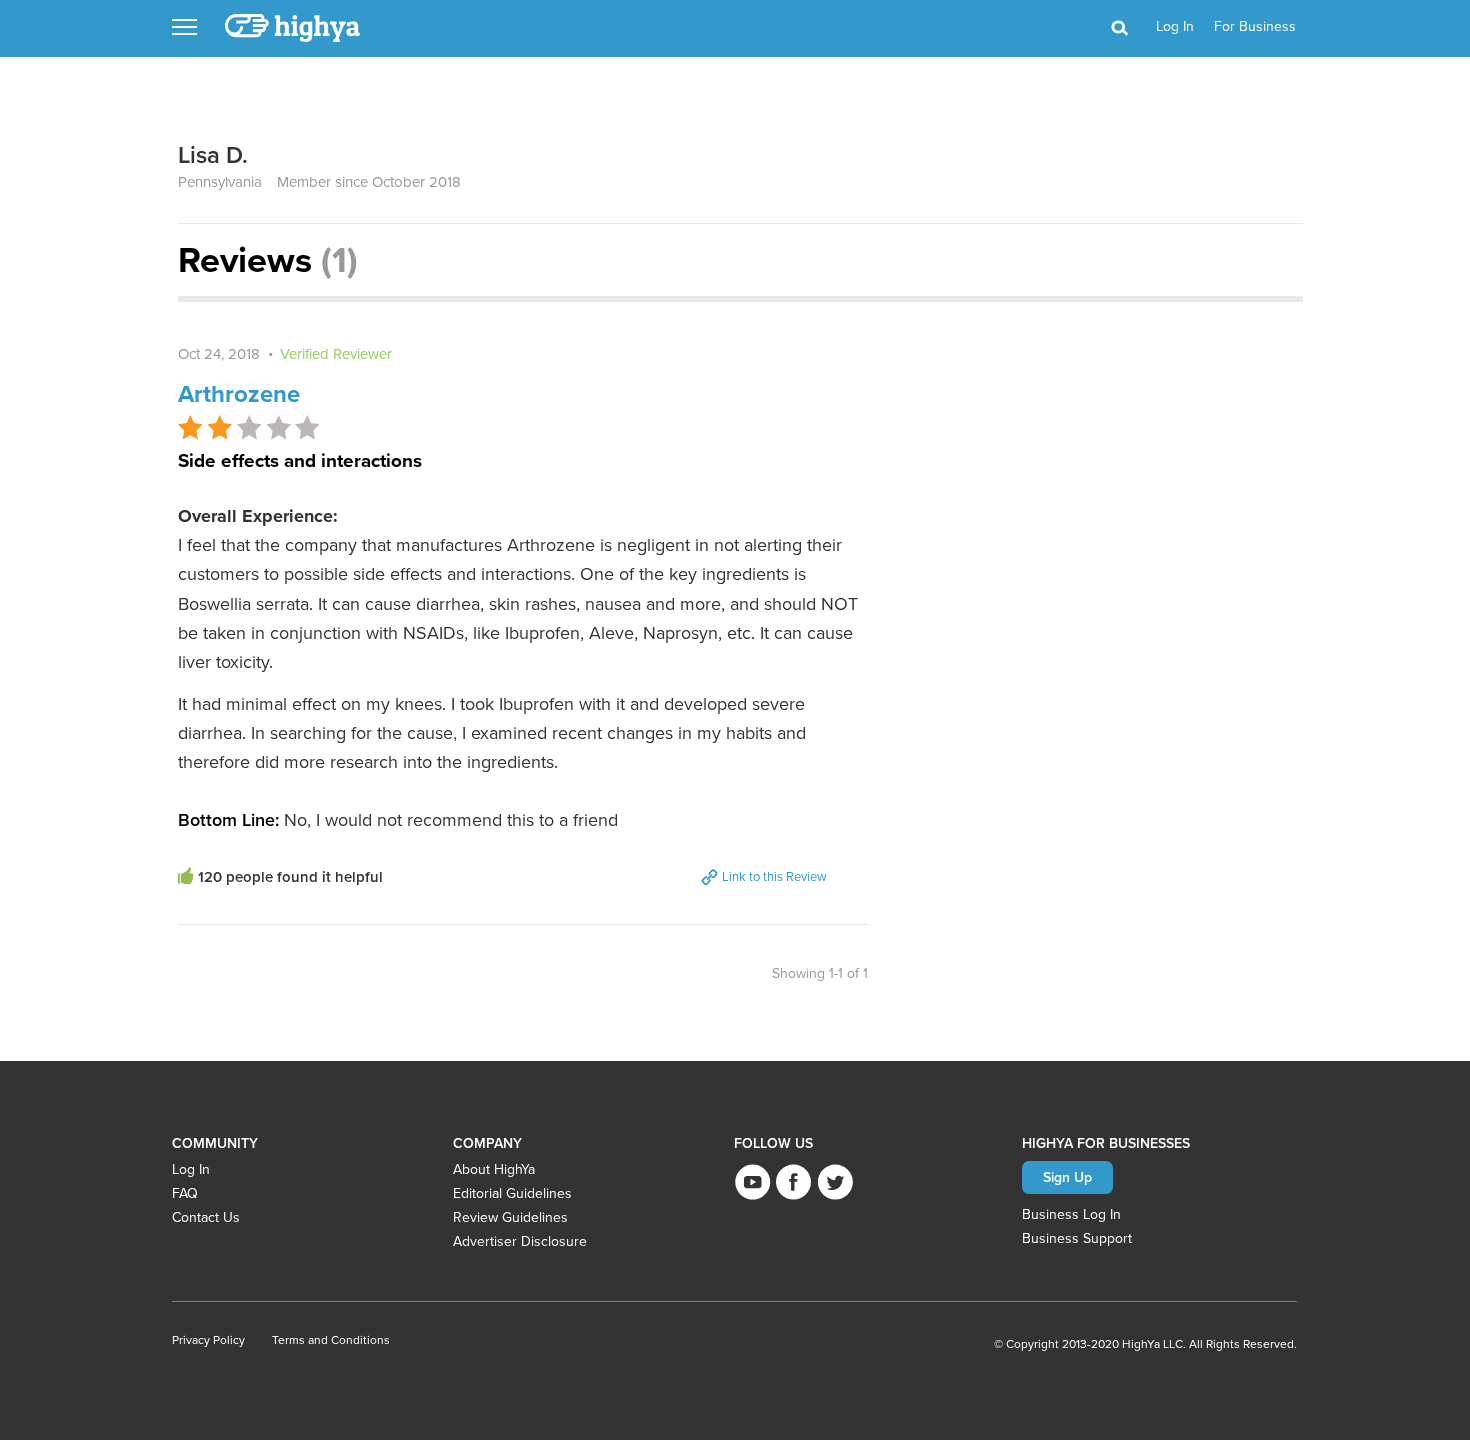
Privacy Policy (208, 1340)
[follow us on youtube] (752, 1181)
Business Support (1077, 1238)
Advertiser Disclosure (520, 1241)
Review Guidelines (510, 1217)
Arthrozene (239, 394)
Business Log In (1071, 1214)
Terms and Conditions (331, 1340)
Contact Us (206, 1217)
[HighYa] (294, 28)
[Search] (1118, 29)
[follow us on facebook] (793, 1181)
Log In (191, 1169)
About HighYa (494, 1169)
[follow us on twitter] (834, 1181)
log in (1175, 26)
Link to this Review (773, 876)
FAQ (185, 1193)
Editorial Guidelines (512, 1193)
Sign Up (1067, 1177)
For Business (1255, 26)
